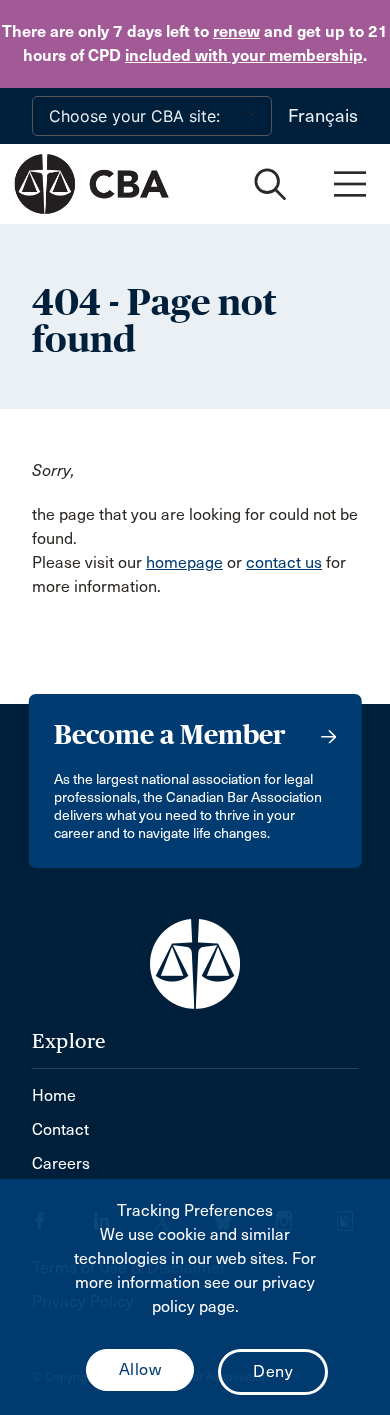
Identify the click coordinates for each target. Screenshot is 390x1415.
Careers (61, 1163)
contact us (284, 562)
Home (54, 1095)
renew (236, 31)
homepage (184, 562)
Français (323, 116)
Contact (60, 1129)
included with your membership (244, 55)
